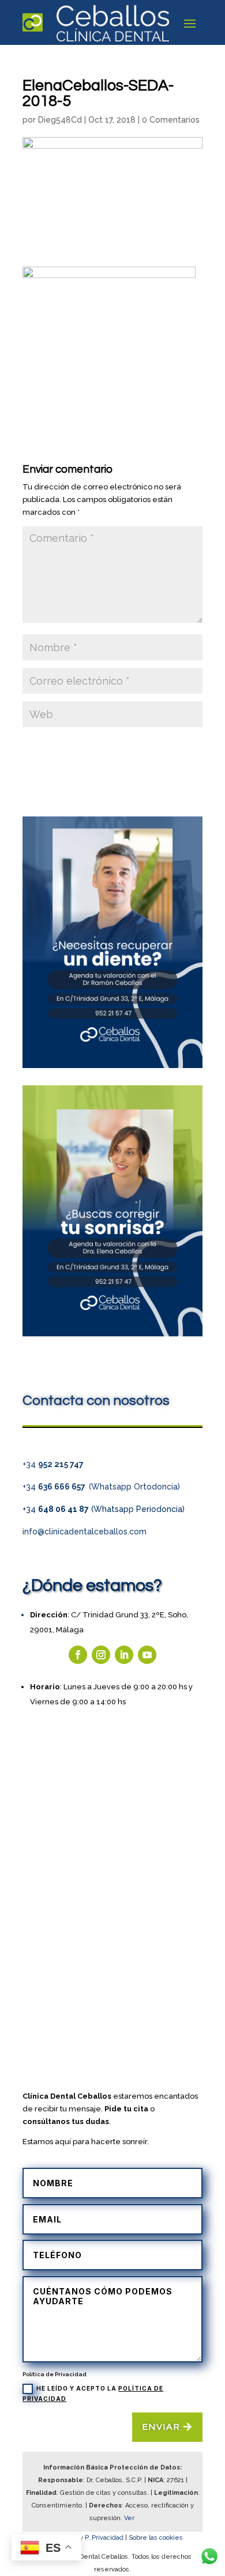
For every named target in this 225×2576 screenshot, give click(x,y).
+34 (53, 1464)
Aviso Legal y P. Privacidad (84, 2538)
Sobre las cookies (156, 2538)
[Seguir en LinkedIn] (124, 1655)
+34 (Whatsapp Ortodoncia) (101, 1487)
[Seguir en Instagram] (101, 1655)
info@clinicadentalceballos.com (85, 1532)
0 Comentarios (171, 120)
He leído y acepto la (93, 2393)
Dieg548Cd (60, 120)
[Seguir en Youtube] (147, 1655)
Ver (130, 2518)
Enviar (162, 2427)
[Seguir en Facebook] (78, 1655)
